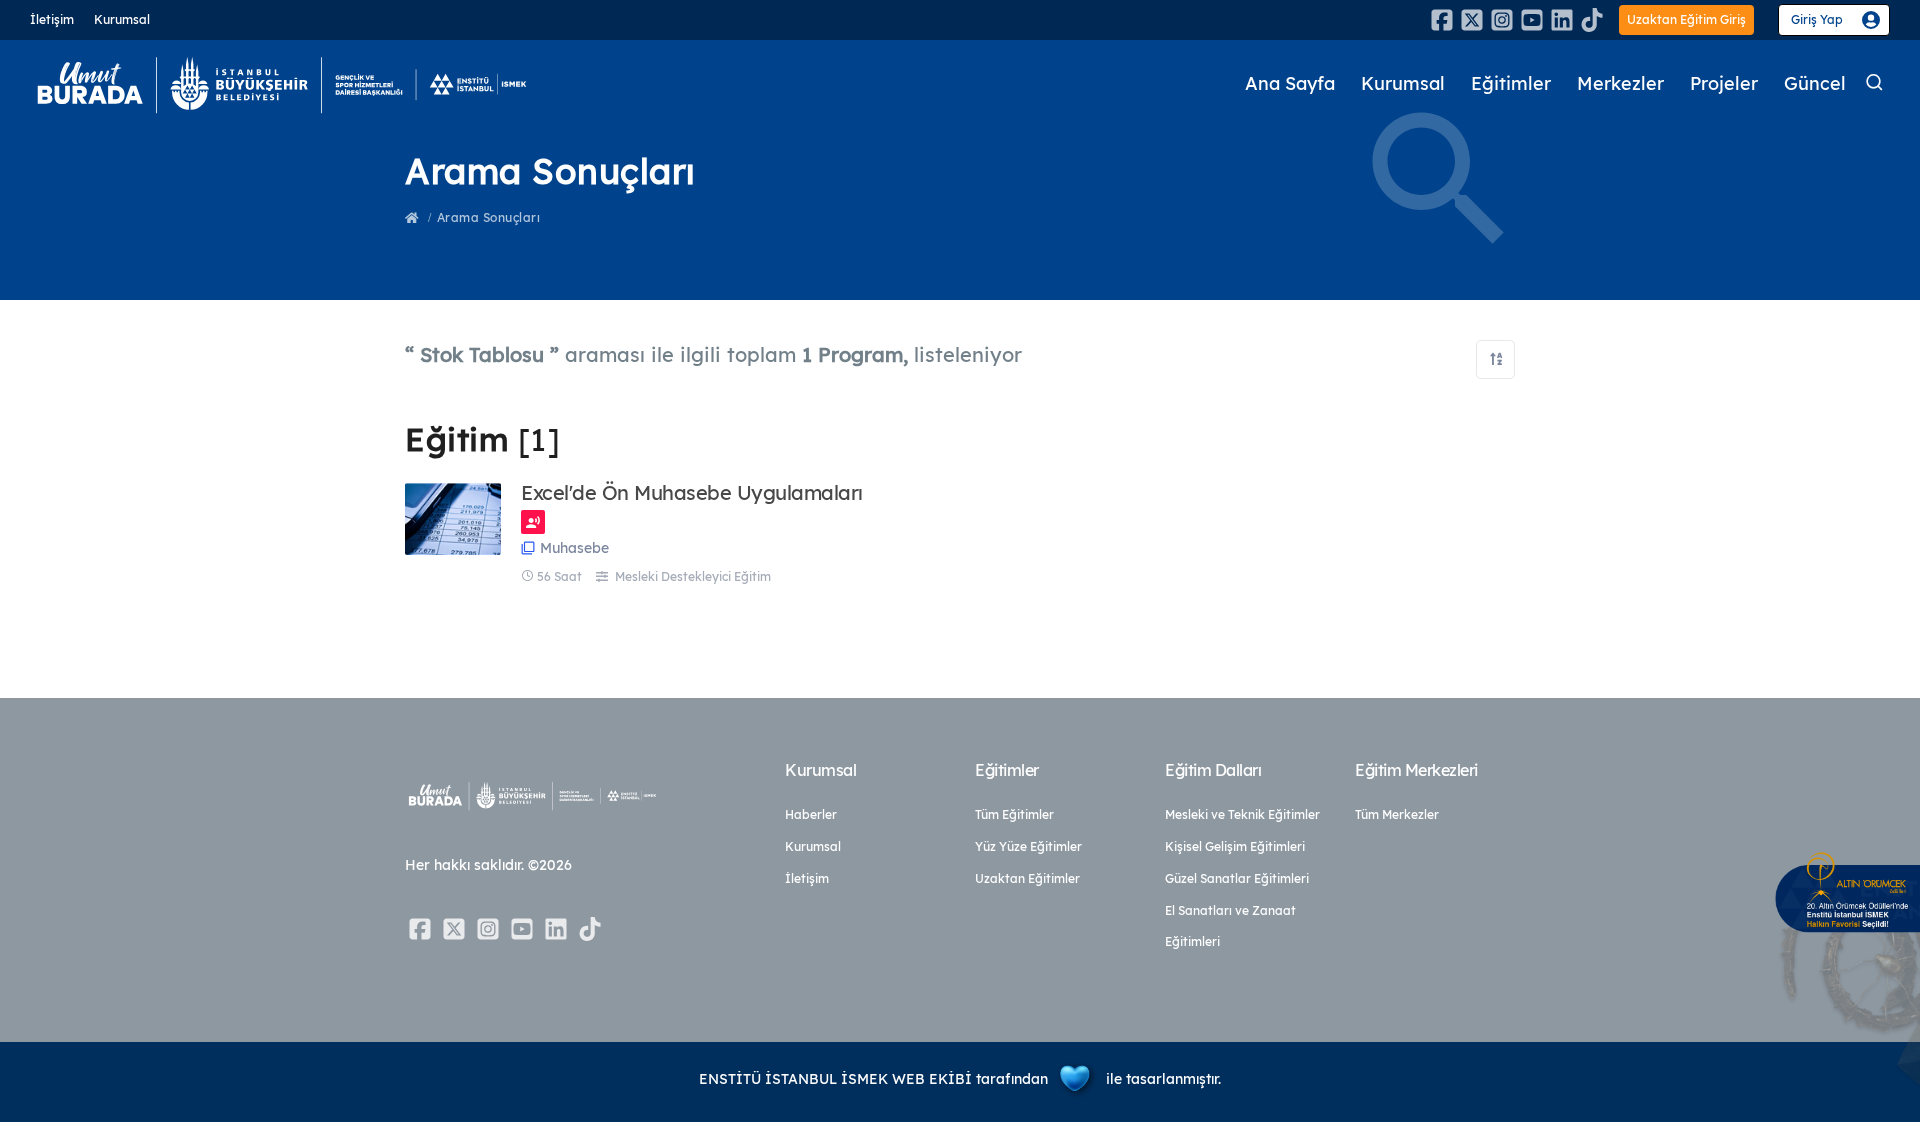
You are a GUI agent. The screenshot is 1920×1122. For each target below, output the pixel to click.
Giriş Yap (1817, 19)
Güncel (1815, 83)
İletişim (52, 19)
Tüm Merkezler (1397, 814)
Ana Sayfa (1290, 83)
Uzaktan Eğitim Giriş (1686, 19)
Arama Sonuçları (489, 217)
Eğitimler (1511, 83)
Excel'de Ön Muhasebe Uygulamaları (692, 493)
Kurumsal (122, 19)
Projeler (1724, 83)
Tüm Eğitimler (1014, 814)
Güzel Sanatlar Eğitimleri (1237, 878)
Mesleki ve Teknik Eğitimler (1242, 814)
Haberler (811, 814)
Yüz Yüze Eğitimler (1028, 846)
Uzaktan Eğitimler (1027, 878)
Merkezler (1620, 83)
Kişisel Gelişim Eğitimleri (1235, 846)
